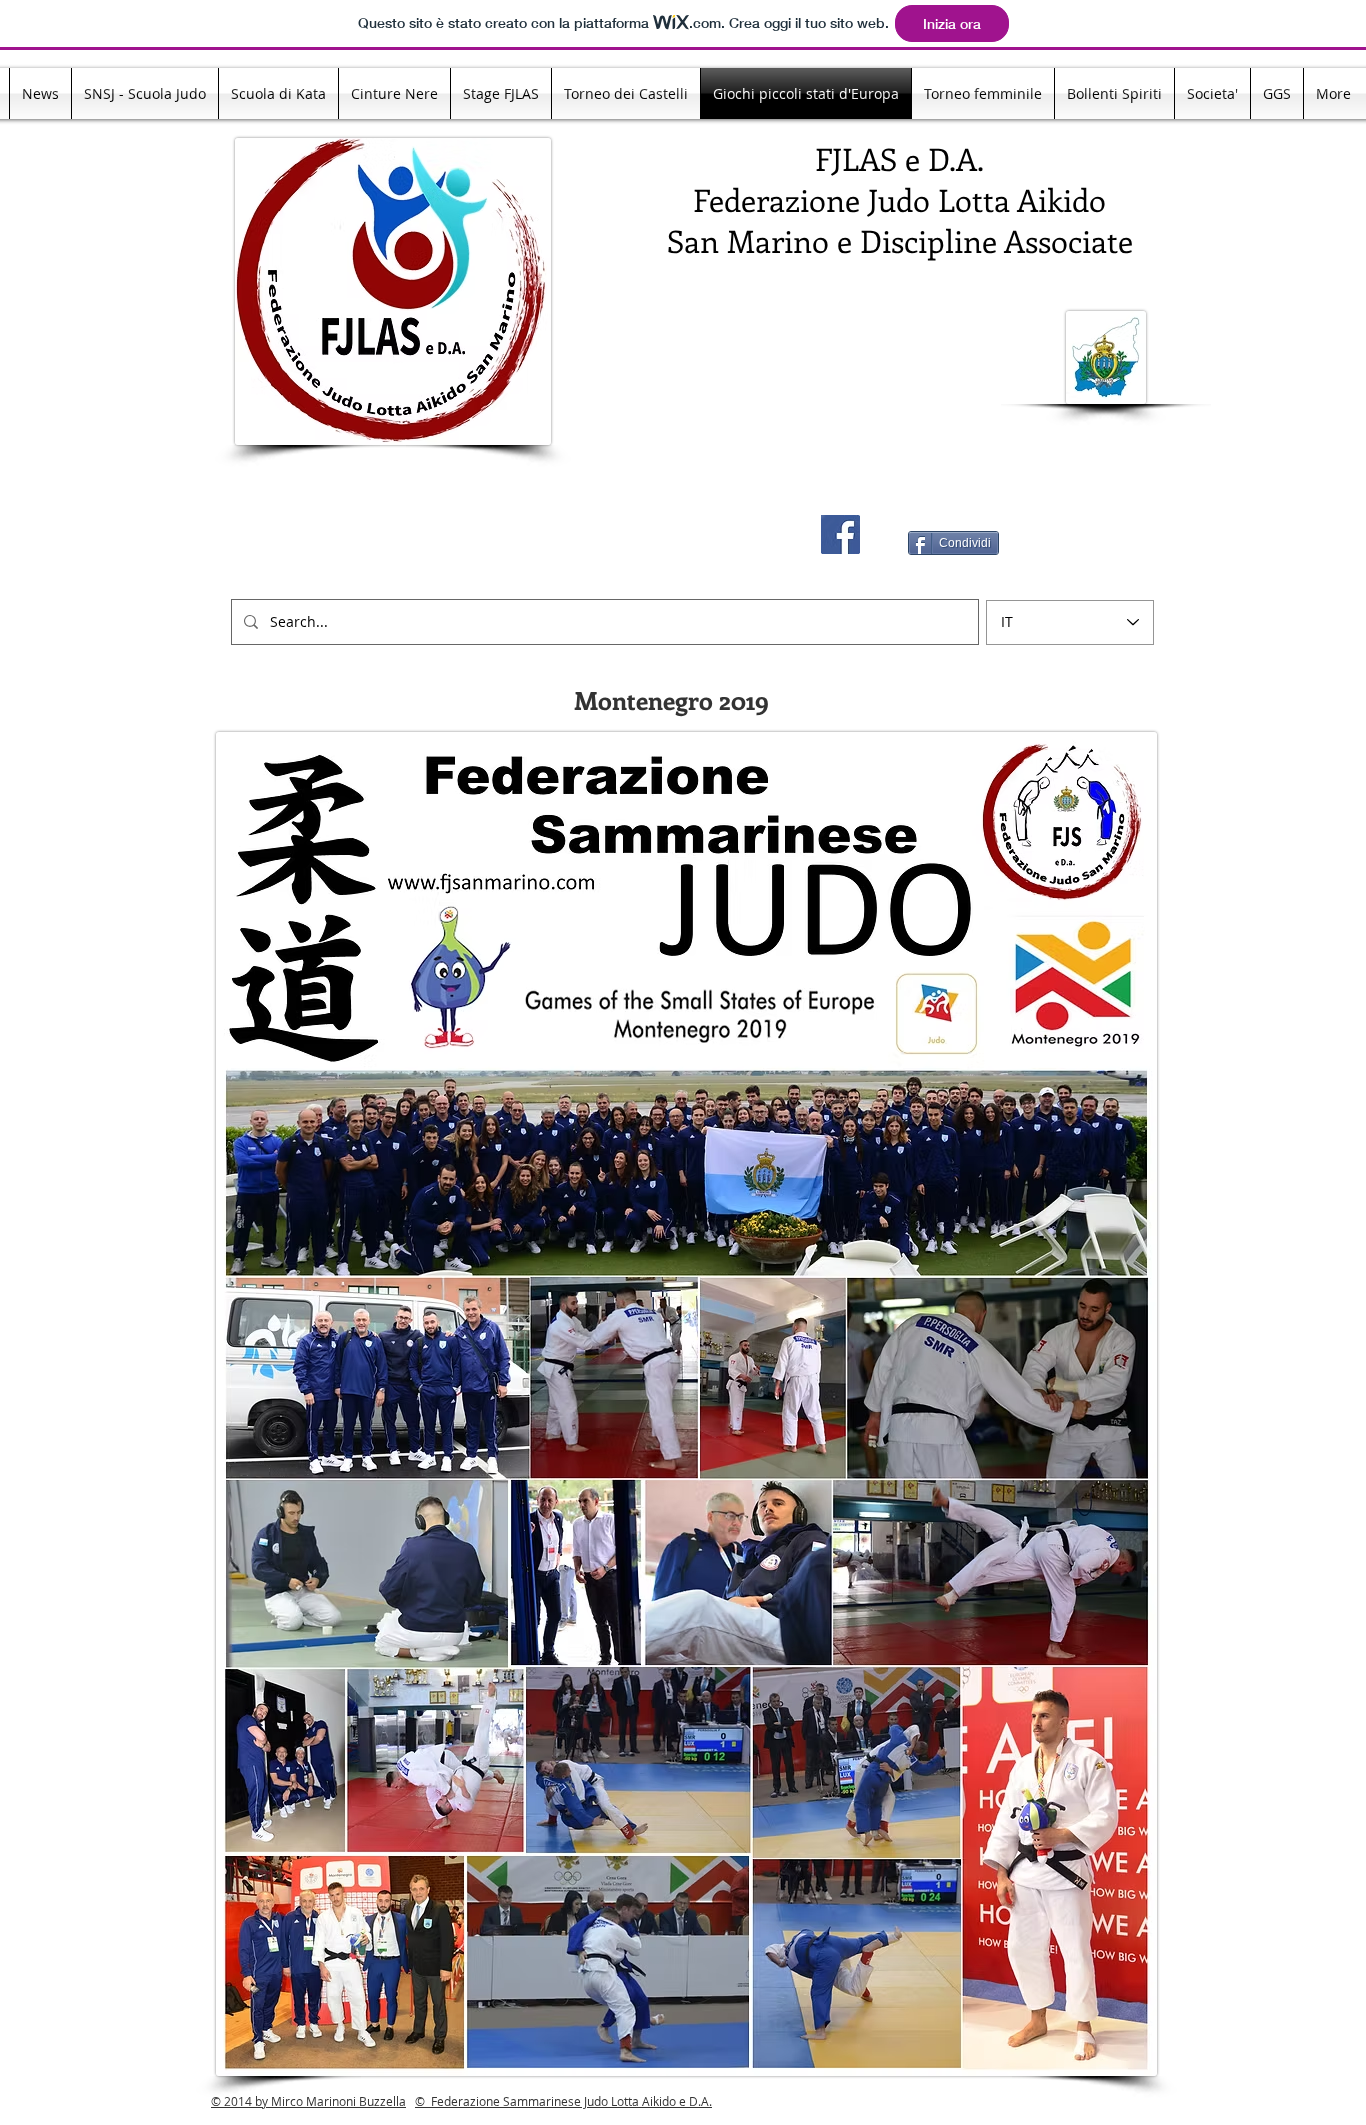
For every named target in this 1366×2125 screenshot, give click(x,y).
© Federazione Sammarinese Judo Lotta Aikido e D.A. (563, 2101)
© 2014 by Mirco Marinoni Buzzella (308, 2101)
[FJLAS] (840, 534)
